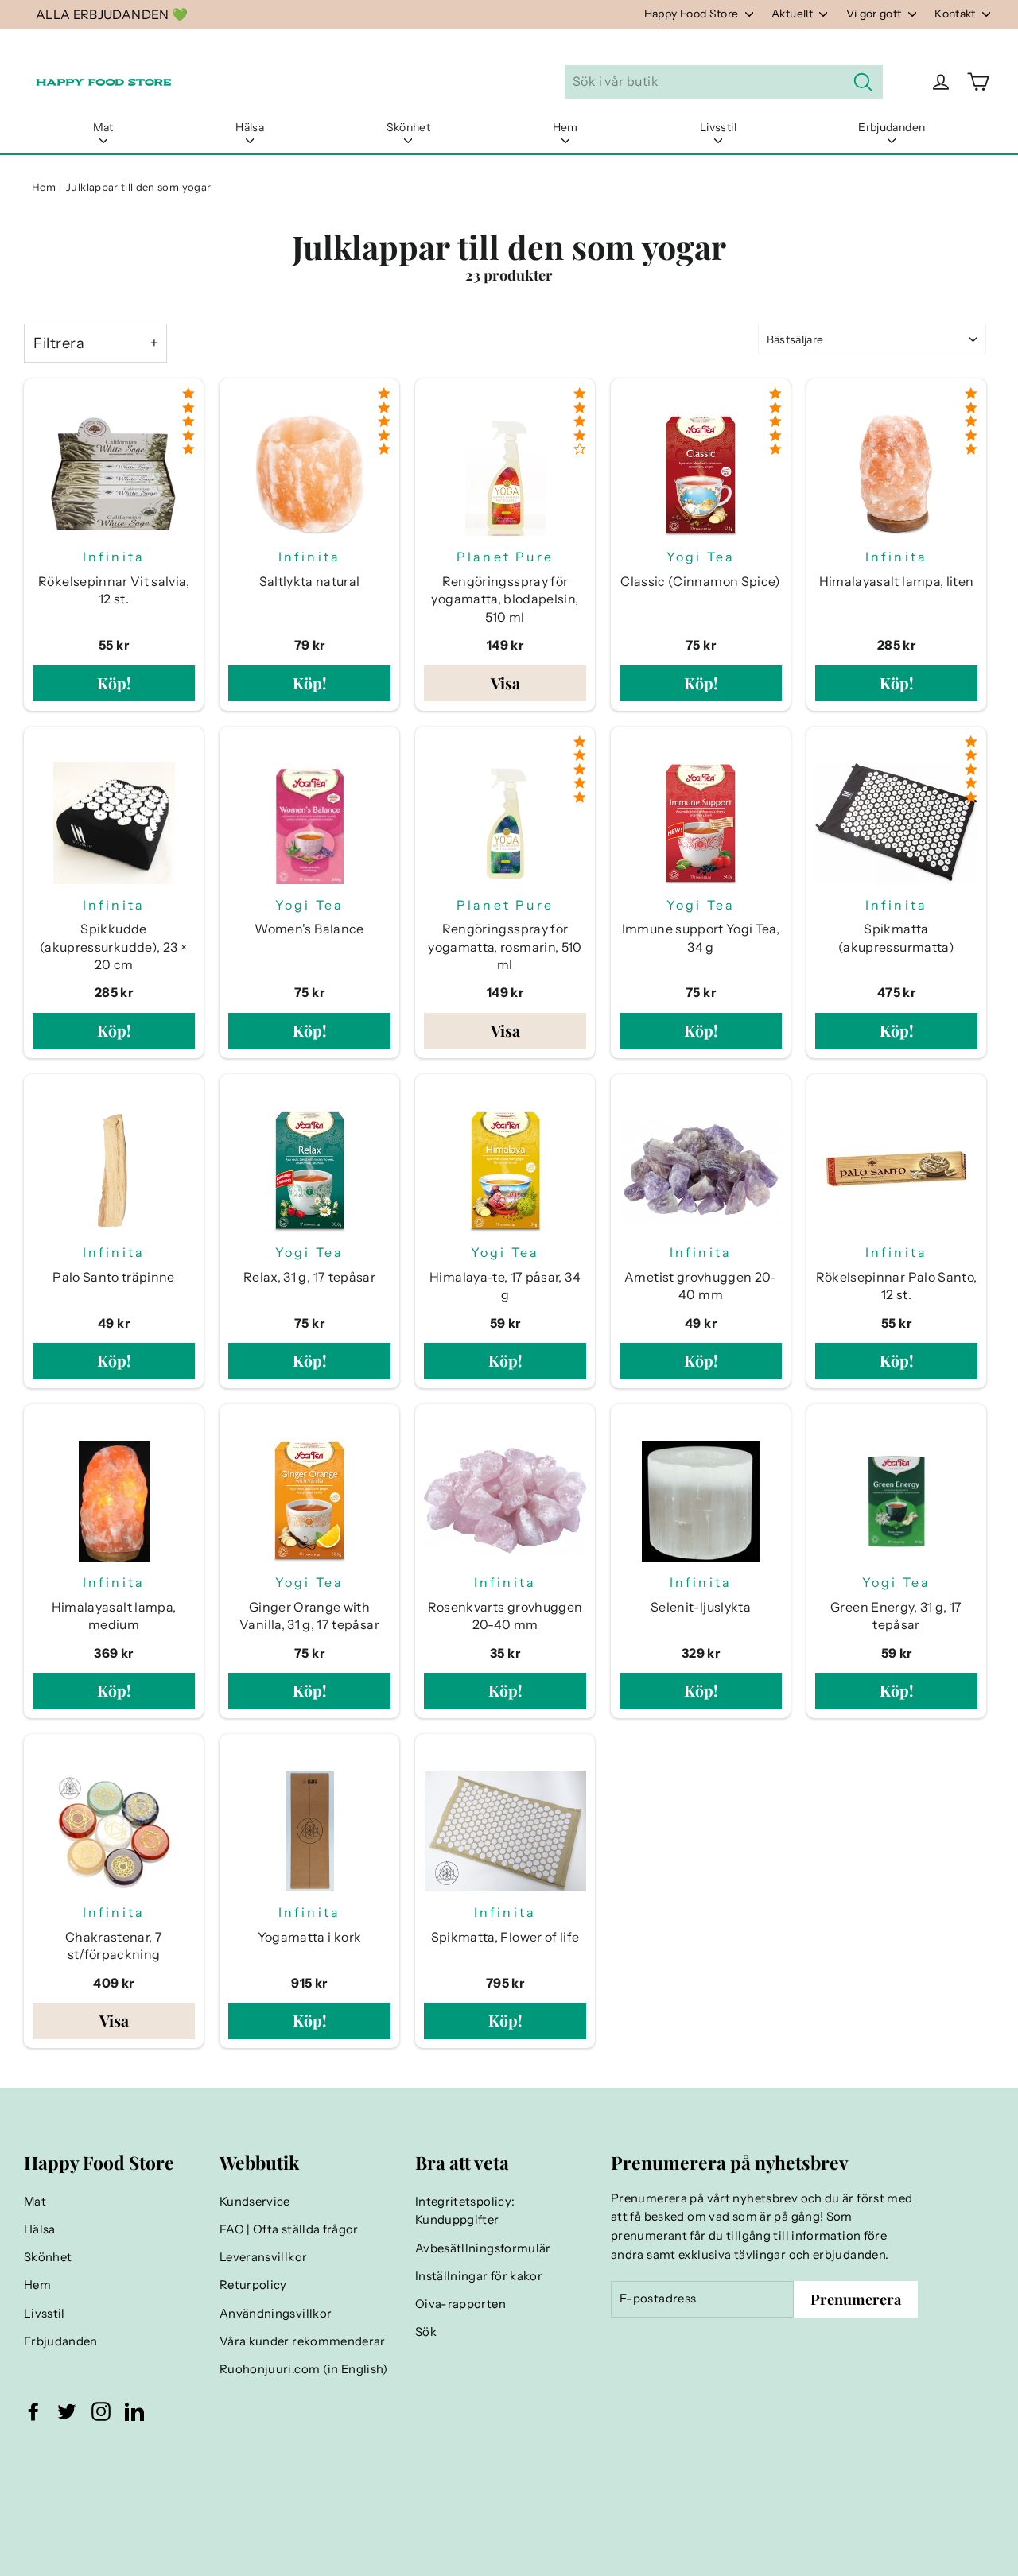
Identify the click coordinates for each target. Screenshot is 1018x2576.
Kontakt (956, 14)
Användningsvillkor (276, 2314)
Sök (426, 2332)
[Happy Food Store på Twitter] (67, 2411)
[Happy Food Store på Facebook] (33, 2411)
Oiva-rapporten (460, 2304)
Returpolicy (253, 2285)
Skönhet (408, 127)
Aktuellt (793, 14)
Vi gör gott (875, 14)
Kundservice (255, 2202)
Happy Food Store (693, 14)
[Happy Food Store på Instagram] (101, 2411)
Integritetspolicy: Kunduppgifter (465, 2211)
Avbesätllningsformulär (483, 2248)
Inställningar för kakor (479, 2276)
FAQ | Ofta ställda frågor (289, 2229)
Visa (505, 683)
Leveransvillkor (263, 2257)
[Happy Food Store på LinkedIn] (134, 2411)
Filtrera (59, 343)
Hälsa (250, 127)
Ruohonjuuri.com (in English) (304, 2369)
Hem (565, 127)
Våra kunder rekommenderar (303, 2341)
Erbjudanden (892, 127)
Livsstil (718, 127)
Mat (103, 127)
